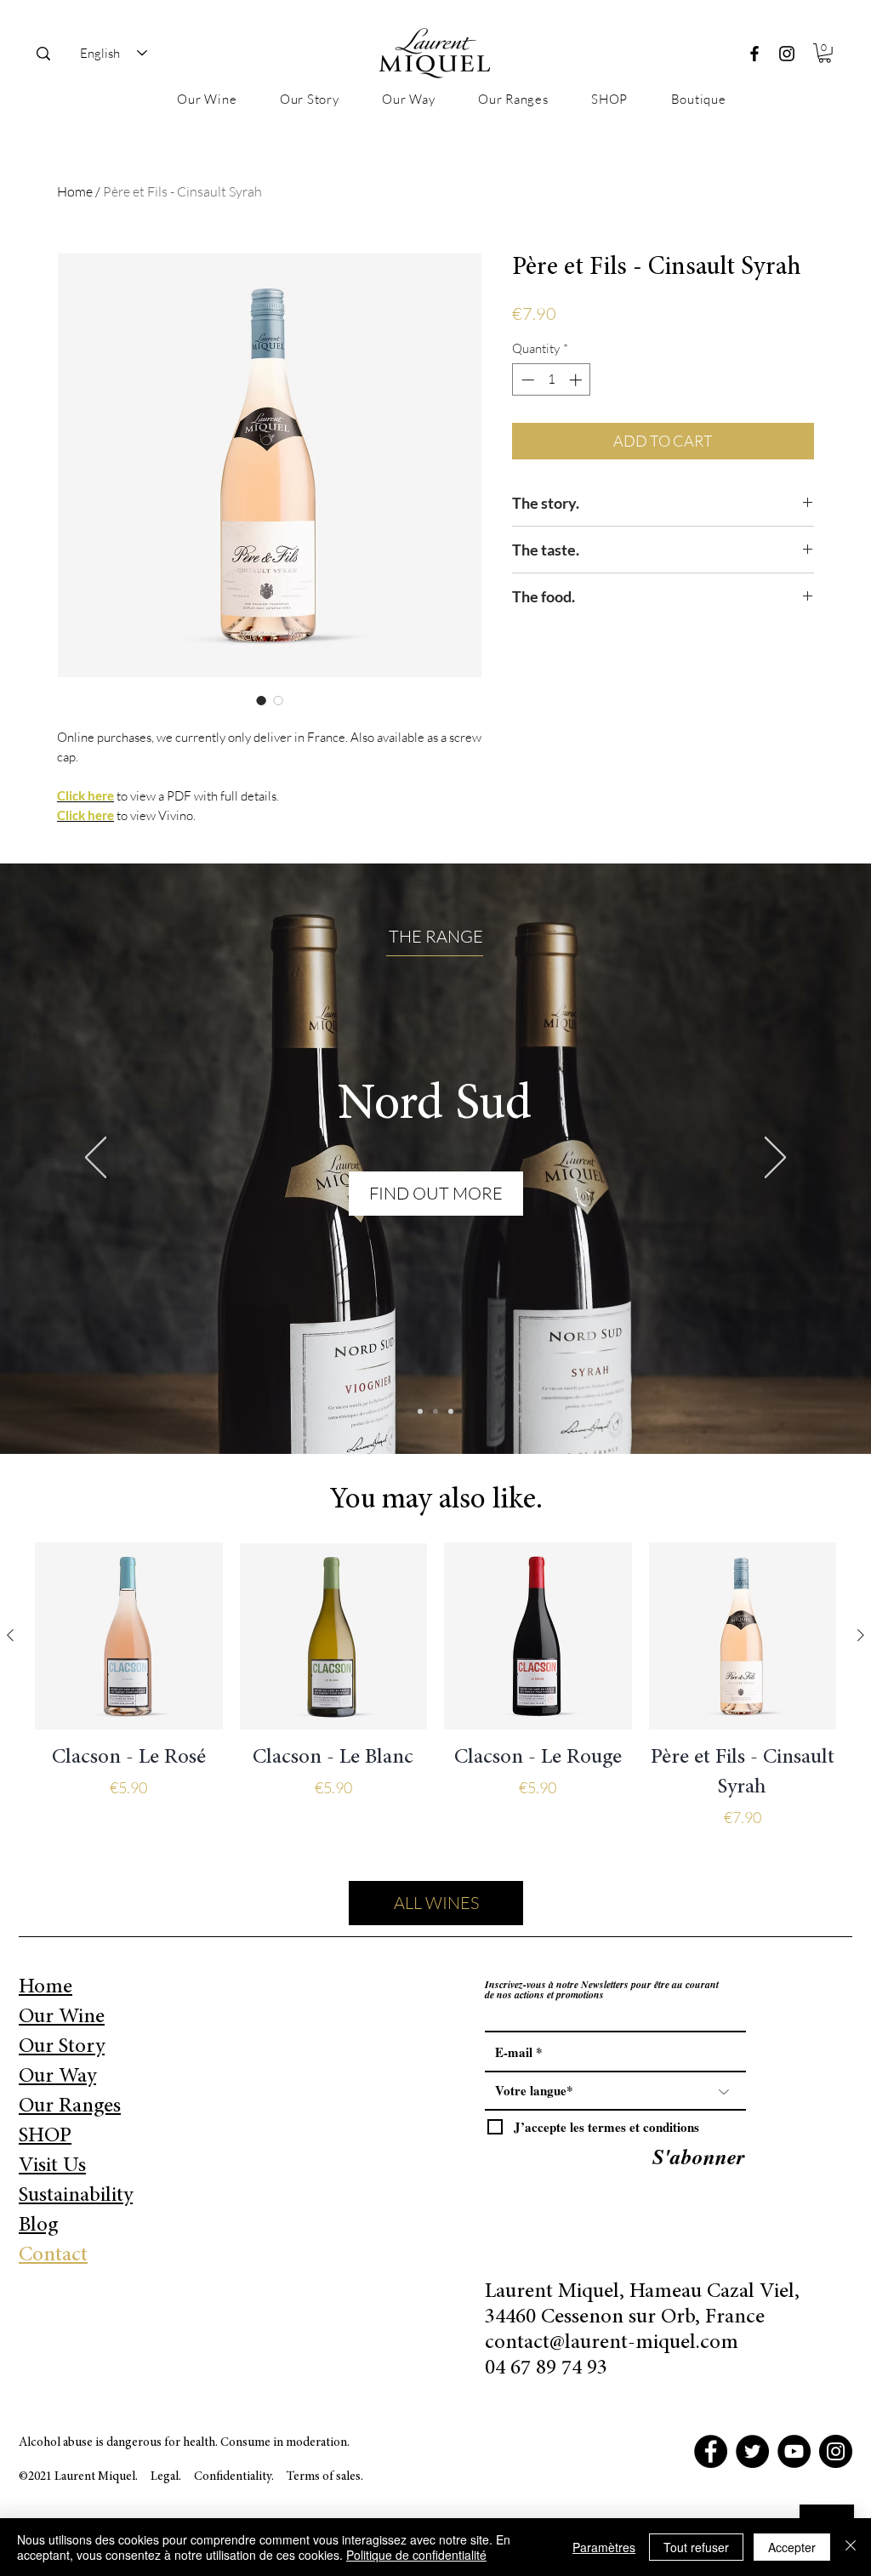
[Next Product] (861, 1635)
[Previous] (96, 1159)
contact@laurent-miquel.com (612, 2343)
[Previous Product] (10, 1635)
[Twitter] (752, 2451)
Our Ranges (70, 2107)
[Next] (775, 1159)
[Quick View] (129, 1636)
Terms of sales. (325, 2477)
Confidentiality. (235, 2477)
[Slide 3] (451, 1411)
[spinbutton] (552, 380)
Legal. (166, 2477)
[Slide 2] (435, 1411)
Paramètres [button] (604, 2547)
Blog (38, 2226)
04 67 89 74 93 (546, 2369)
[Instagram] (787, 54)
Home (75, 191)
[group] (435, 1701)
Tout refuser (696, 2547)
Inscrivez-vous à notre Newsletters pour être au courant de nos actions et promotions (602, 1990)
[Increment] (577, 380)
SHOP (45, 2137)
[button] (825, 53)
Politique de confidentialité (416, 2555)
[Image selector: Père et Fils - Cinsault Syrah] (261, 700)
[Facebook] (754, 54)
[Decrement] (526, 380)
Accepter (792, 2547)
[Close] (851, 2547)
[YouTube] (794, 2451)
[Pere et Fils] (420, 1411)
